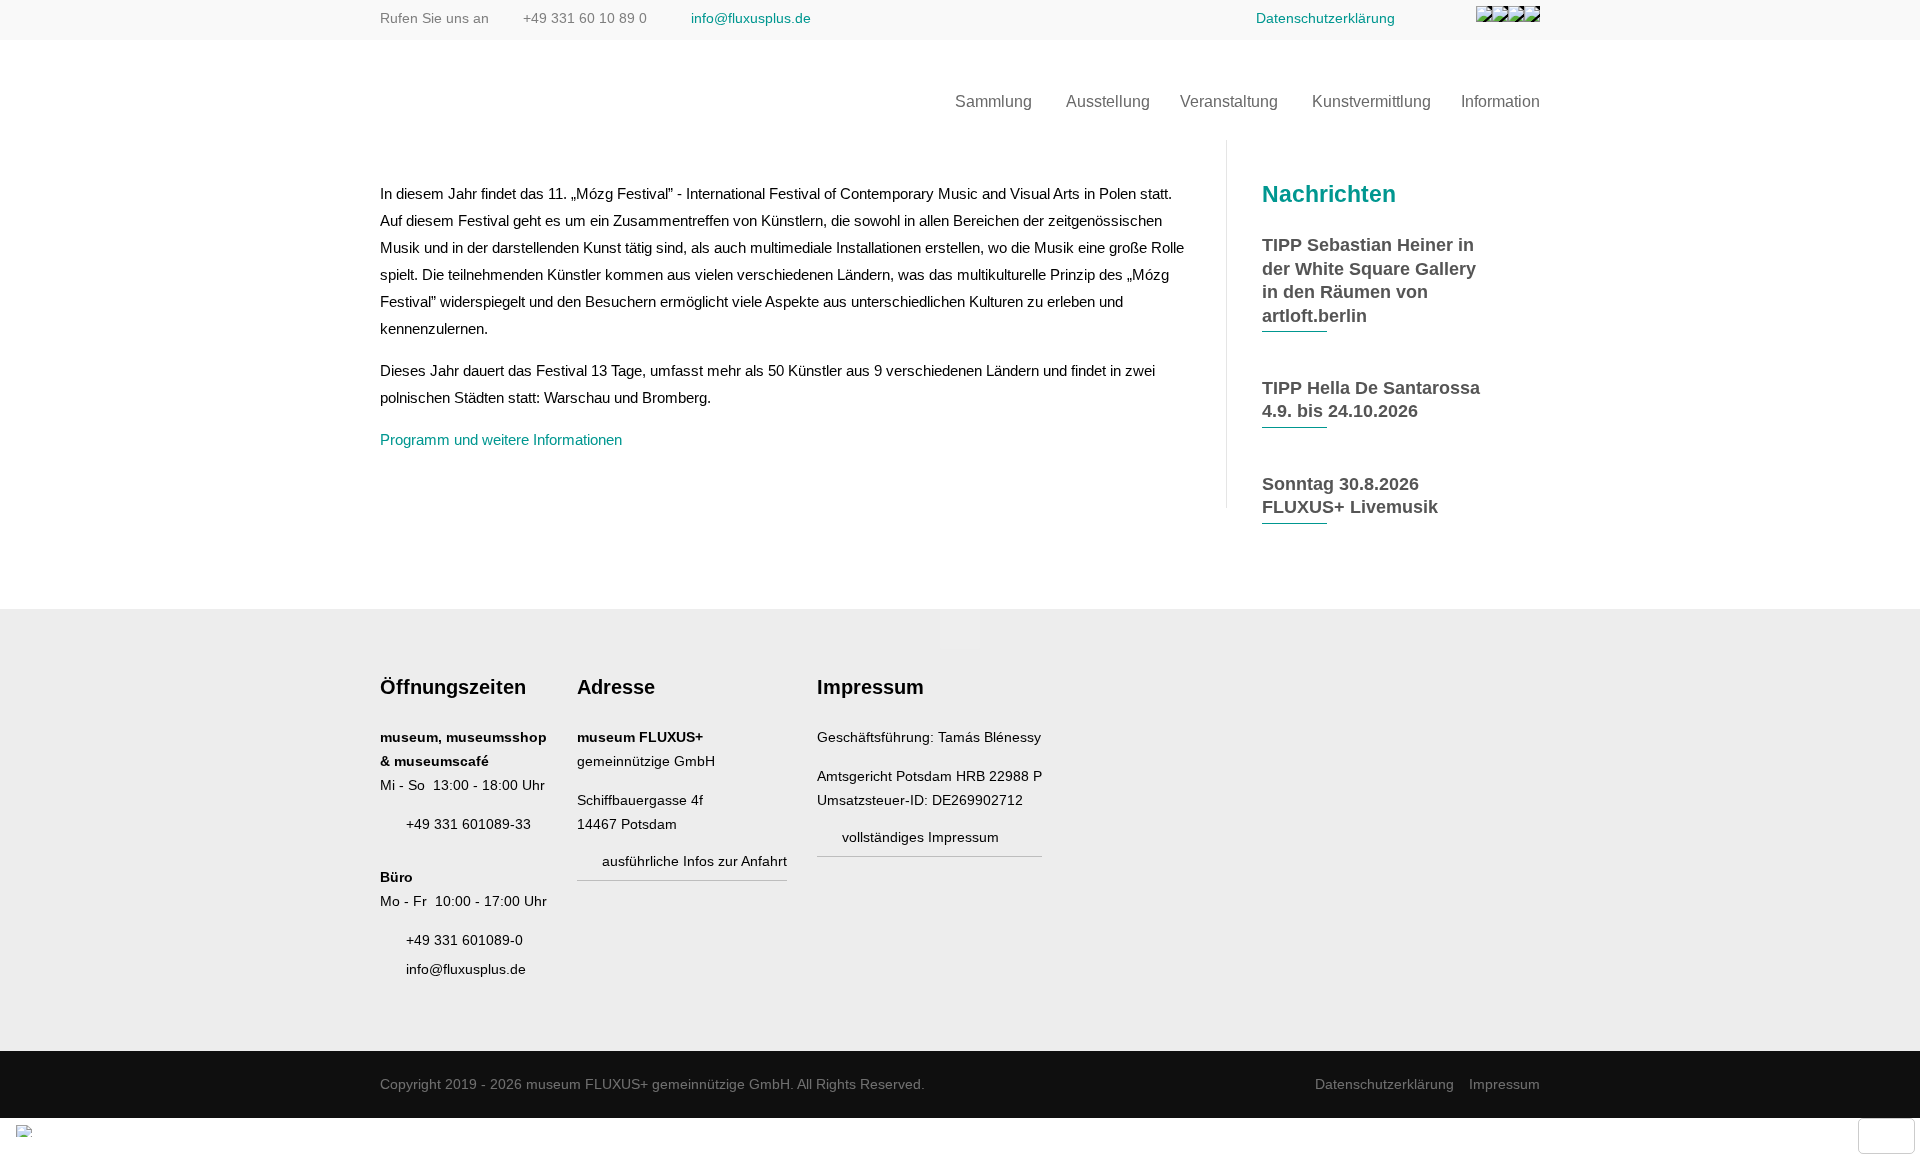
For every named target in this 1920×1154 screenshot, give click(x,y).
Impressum (1504, 1084)
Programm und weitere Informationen (501, 439)
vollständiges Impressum (920, 837)
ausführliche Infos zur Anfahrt (694, 861)
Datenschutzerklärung (1325, 18)
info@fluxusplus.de (751, 18)
